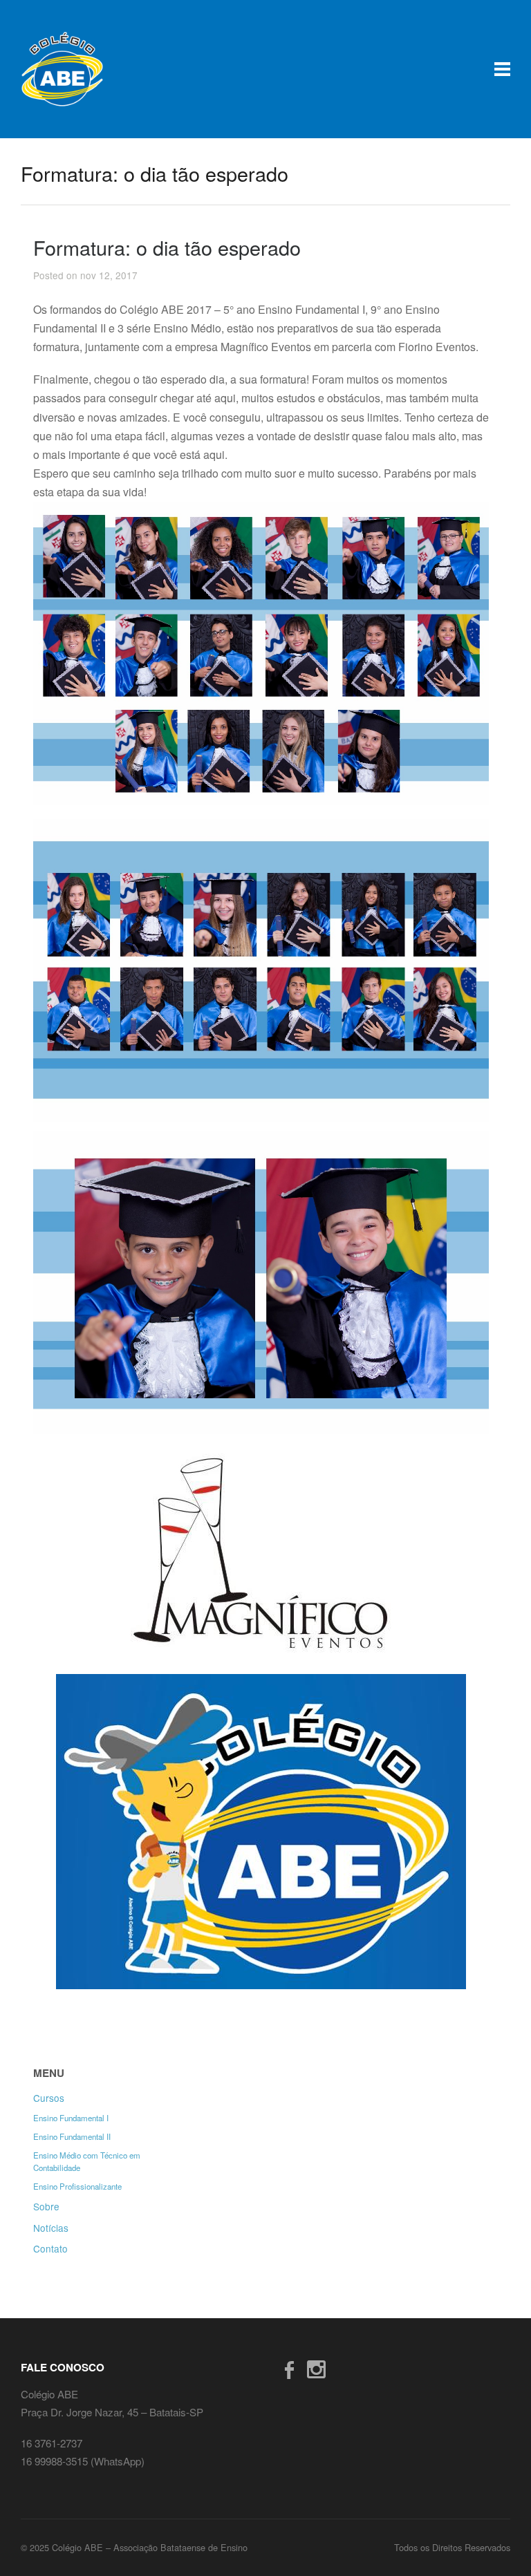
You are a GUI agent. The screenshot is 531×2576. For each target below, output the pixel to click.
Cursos (49, 2098)
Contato (50, 2248)
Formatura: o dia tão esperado (167, 247)
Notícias (51, 2228)
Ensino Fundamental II (72, 2136)
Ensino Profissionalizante (77, 2186)
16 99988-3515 (56, 2461)
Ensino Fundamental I (71, 2118)
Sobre (46, 2206)
